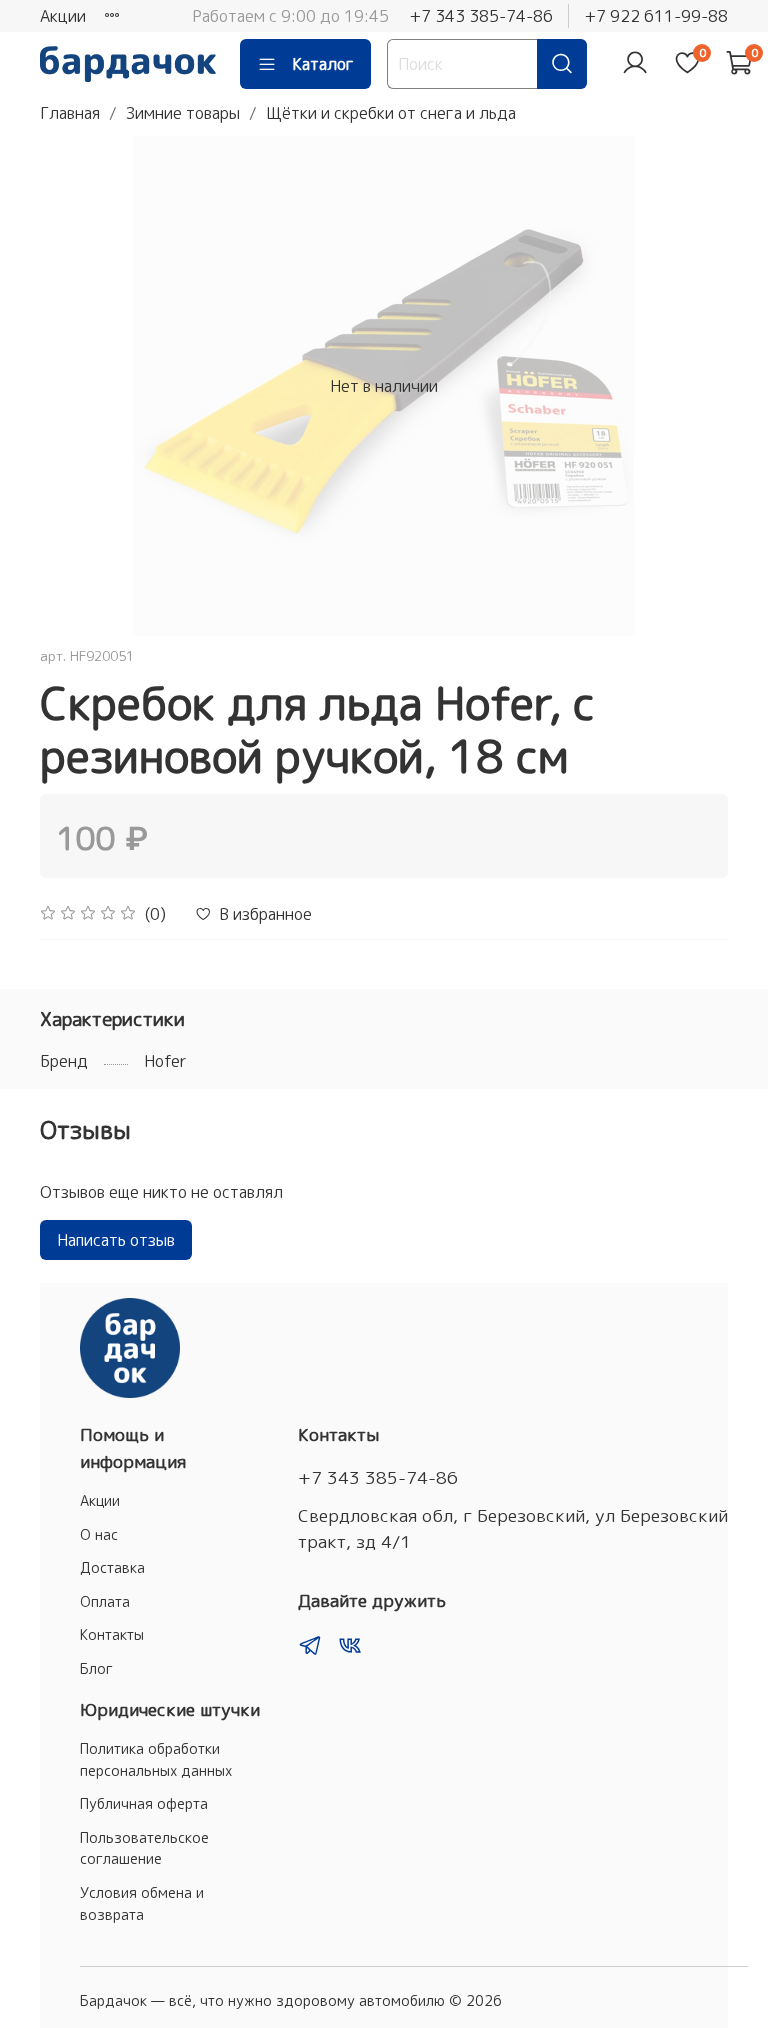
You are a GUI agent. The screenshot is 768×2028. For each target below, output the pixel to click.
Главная (70, 113)
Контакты (112, 1635)
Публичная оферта (144, 1804)
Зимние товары (183, 113)
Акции (63, 16)
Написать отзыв (116, 1240)
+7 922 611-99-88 (656, 16)
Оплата (105, 1602)
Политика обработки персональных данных (156, 1760)
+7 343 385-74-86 (481, 16)
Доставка (112, 1568)
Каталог (323, 64)
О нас (99, 1535)
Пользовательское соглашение (144, 1849)
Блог (96, 1669)
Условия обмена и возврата (142, 1904)
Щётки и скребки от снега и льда (391, 113)
